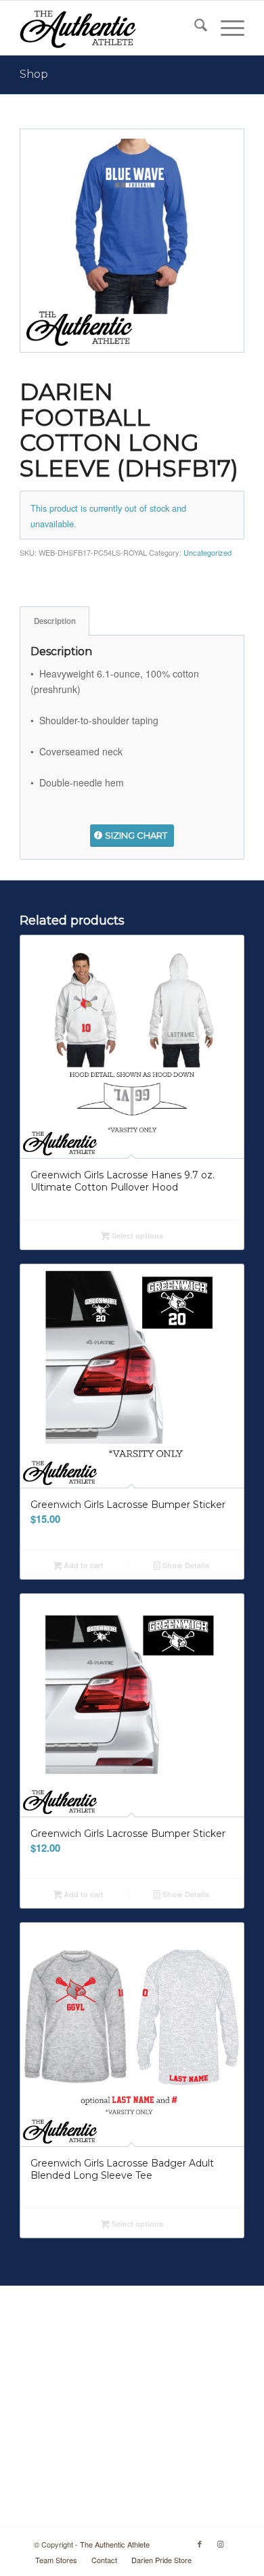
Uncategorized (207, 552)
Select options (136, 1236)
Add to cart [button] (83, 1565)
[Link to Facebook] (200, 2544)
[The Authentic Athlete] (109, 28)
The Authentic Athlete (115, 2544)
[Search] (194, 28)
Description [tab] (55, 621)
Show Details (185, 1565)
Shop (34, 74)
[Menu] (226, 28)
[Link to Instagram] (220, 2544)
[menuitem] (194, 28)
